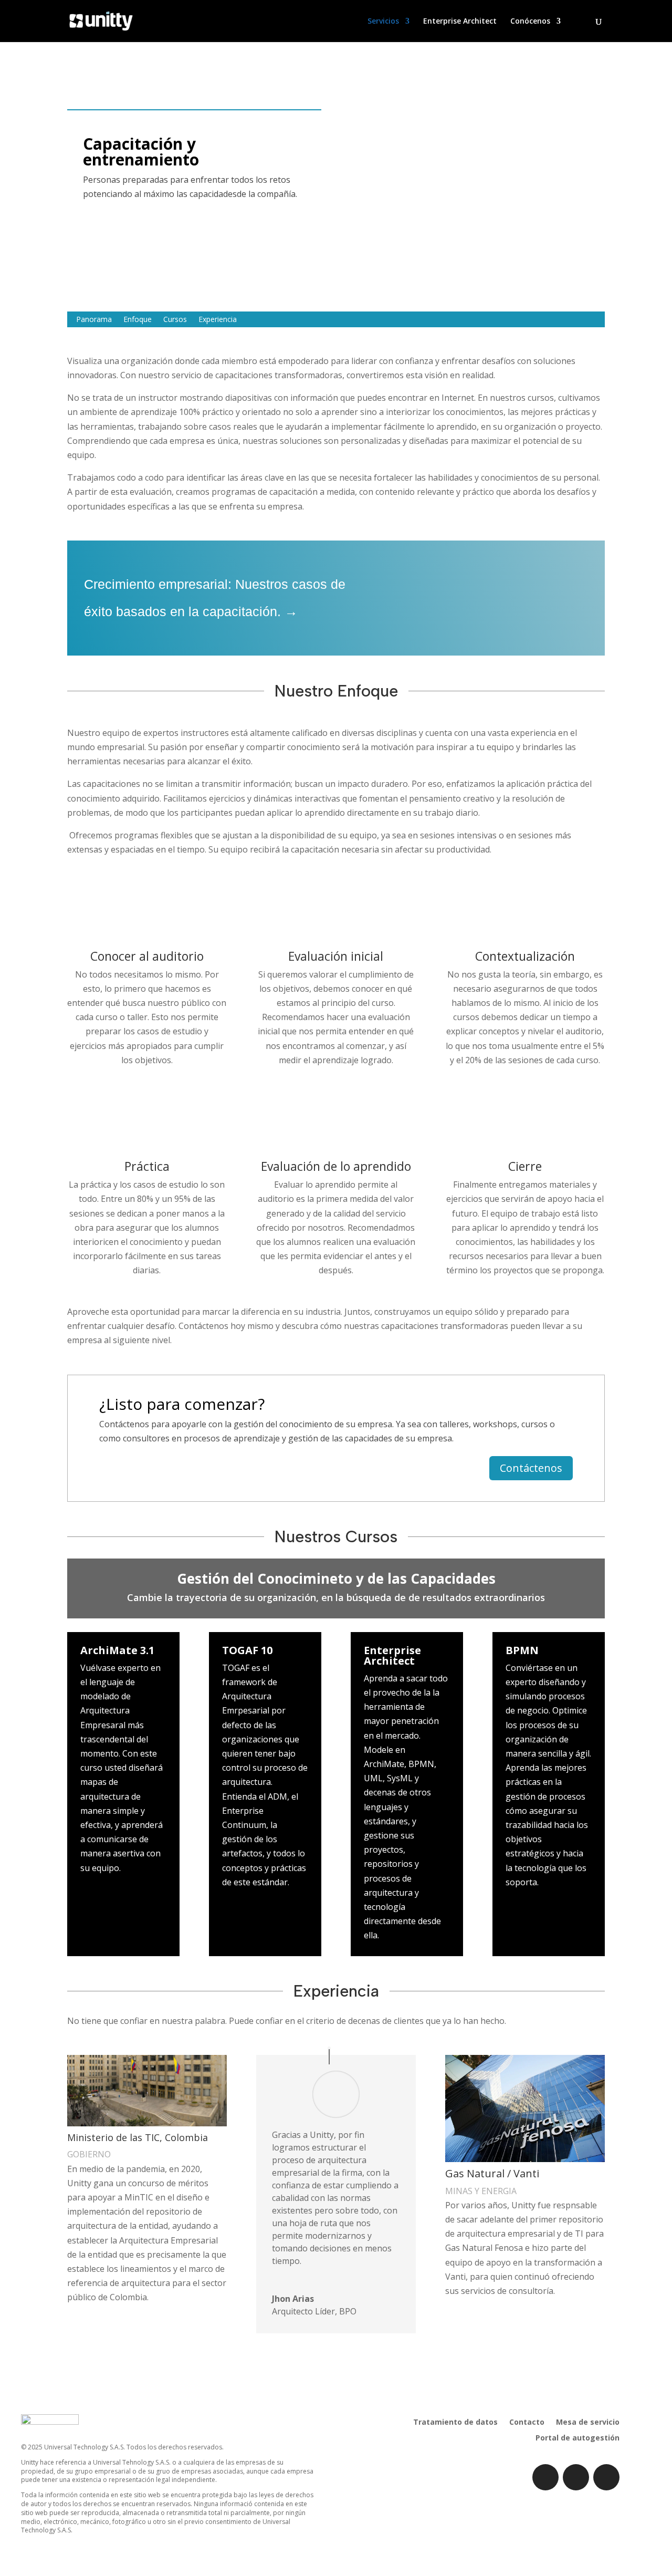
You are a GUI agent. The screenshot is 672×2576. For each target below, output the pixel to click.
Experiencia (218, 320)
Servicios (383, 22)
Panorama (94, 320)
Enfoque (138, 320)
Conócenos (530, 22)
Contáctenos (531, 1468)
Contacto (527, 2423)
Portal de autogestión (577, 2438)
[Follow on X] (606, 2477)
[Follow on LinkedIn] (545, 2477)
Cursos (175, 320)
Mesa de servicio (588, 2423)
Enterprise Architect (460, 22)
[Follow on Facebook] (576, 2477)
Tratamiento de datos (455, 2423)
